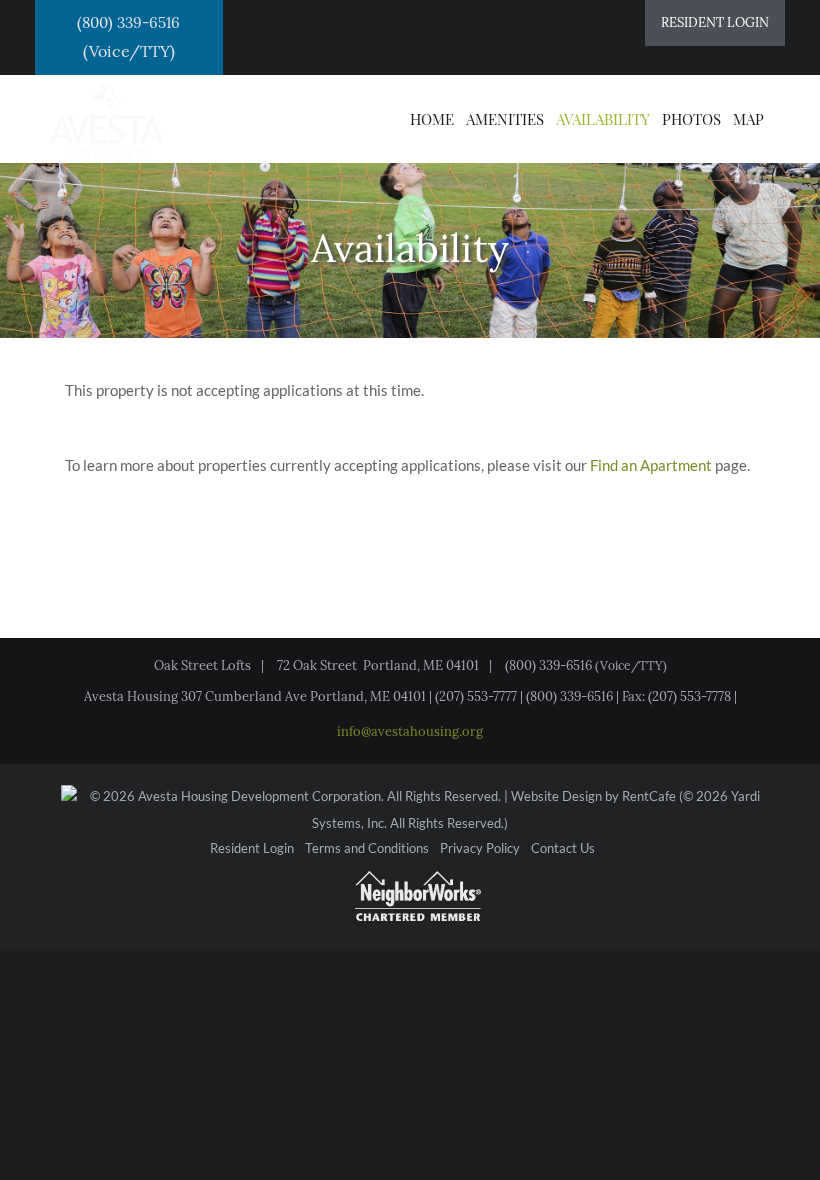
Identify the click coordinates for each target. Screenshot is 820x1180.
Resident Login (252, 849)
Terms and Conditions (367, 849)
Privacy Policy (480, 849)
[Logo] (106, 117)
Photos (691, 119)
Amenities (505, 119)
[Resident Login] (715, 23)
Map (748, 119)
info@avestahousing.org (410, 731)
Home (432, 119)
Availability (603, 119)
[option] (410, 225)
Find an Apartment (651, 465)
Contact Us (563, 849)
